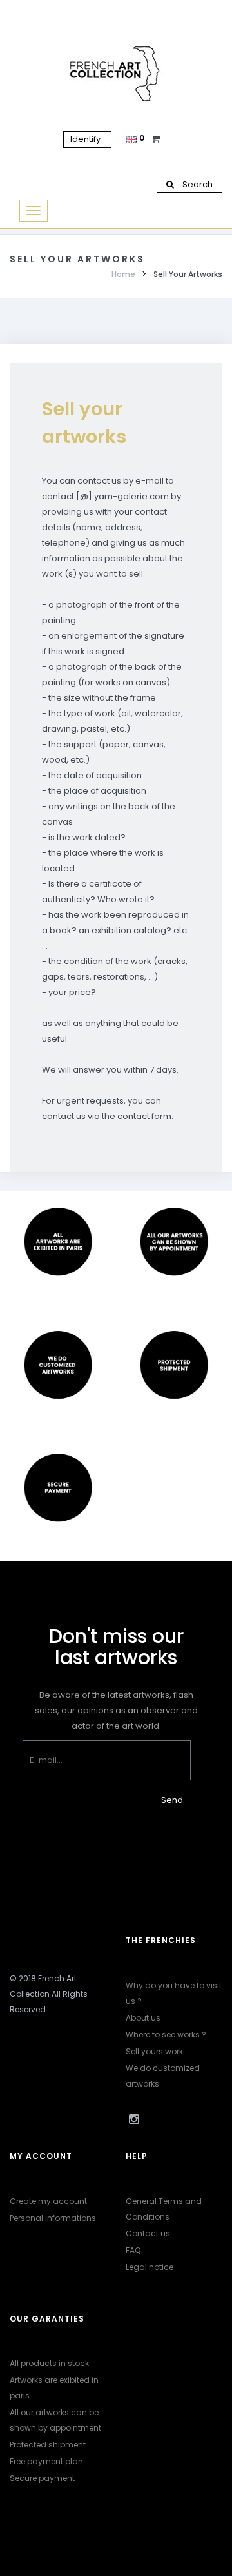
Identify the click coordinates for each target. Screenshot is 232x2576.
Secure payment (42, 2478)
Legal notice (150, 2267)
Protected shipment (48, 2445)
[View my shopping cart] (157, 139)
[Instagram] (133, 2119)
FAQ (133, 2250)
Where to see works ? (166, 2035)
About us (143, 2018)
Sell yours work (154, 2051)
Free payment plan (46, 2461)
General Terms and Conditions (164, 2209)
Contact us (148, 2233)
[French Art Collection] (116, 74)
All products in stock (49, 2363)
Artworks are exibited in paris (54, 2388)
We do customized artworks (163, 2076)
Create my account (48, 2201)
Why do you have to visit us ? (174, 1993)
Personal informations (53, 2218)
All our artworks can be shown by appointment (55, 2420)
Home (123, 274)
